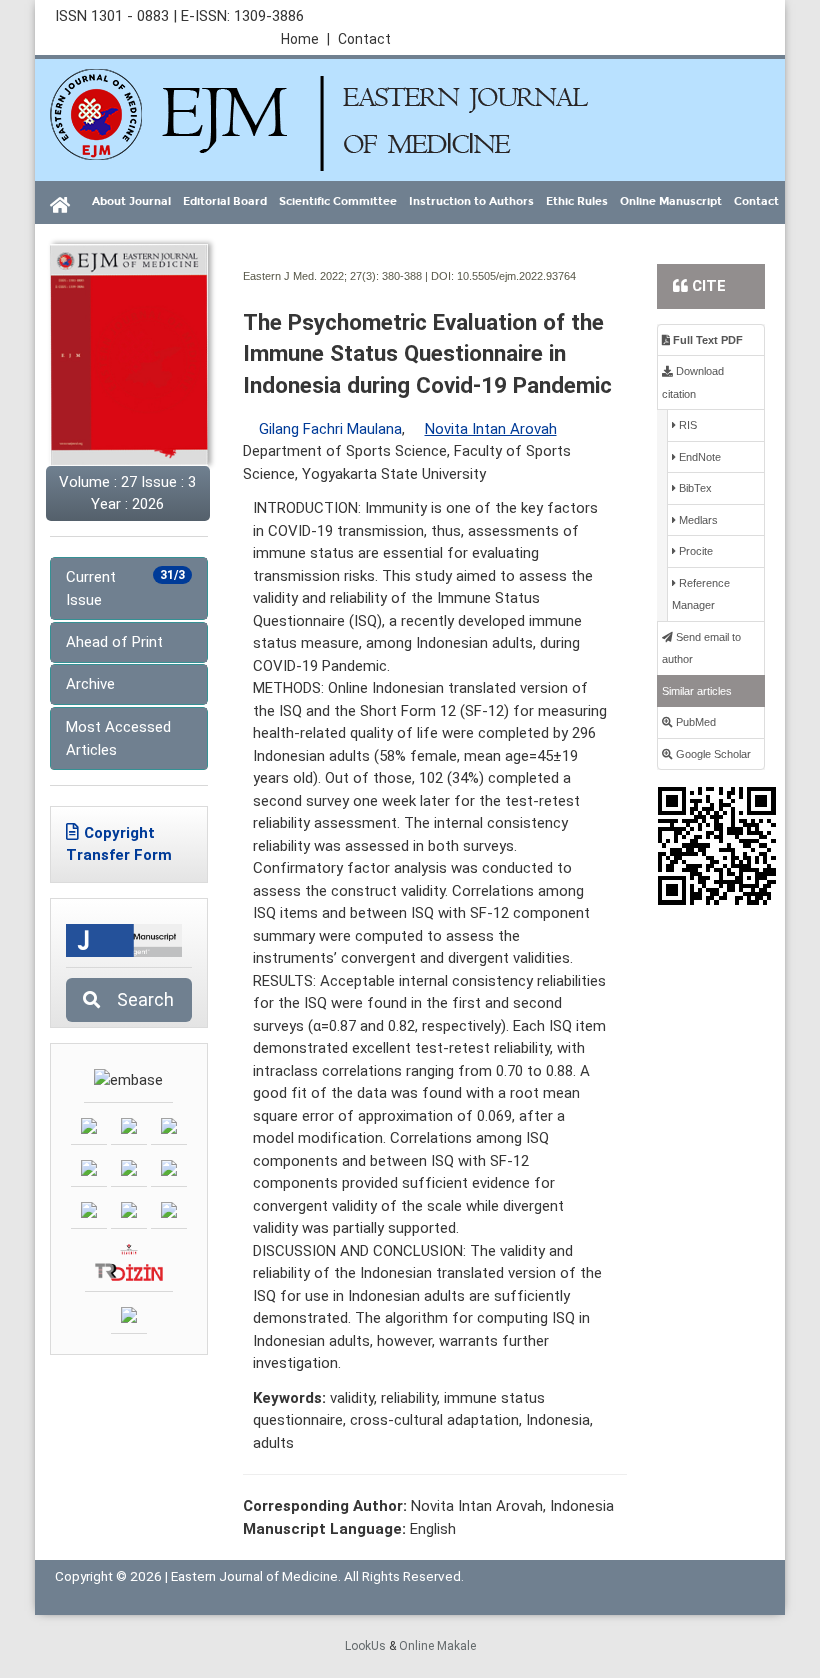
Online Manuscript (671, 201)
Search (139, 999)
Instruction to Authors (471, 201)
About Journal (131, 201)
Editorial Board (225, 201)
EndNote (698, 457)
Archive (90, 684)
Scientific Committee (338, 201)
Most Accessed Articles (118, 738)
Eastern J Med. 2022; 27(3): (311, 276)
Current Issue (125, 588)
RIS (686, 425)
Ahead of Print (114, 642)
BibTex (694, 488)
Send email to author (701, 648)
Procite (694, 551)
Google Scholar (712, 754)
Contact (364, 39)
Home (305, 39)
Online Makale (437, 1646)
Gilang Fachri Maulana (330, 429)
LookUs (365, 1646)
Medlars (697, 520)
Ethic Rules (577, 201)
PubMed (694, 722)
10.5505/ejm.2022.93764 (516, 276)
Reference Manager (701, 594)
